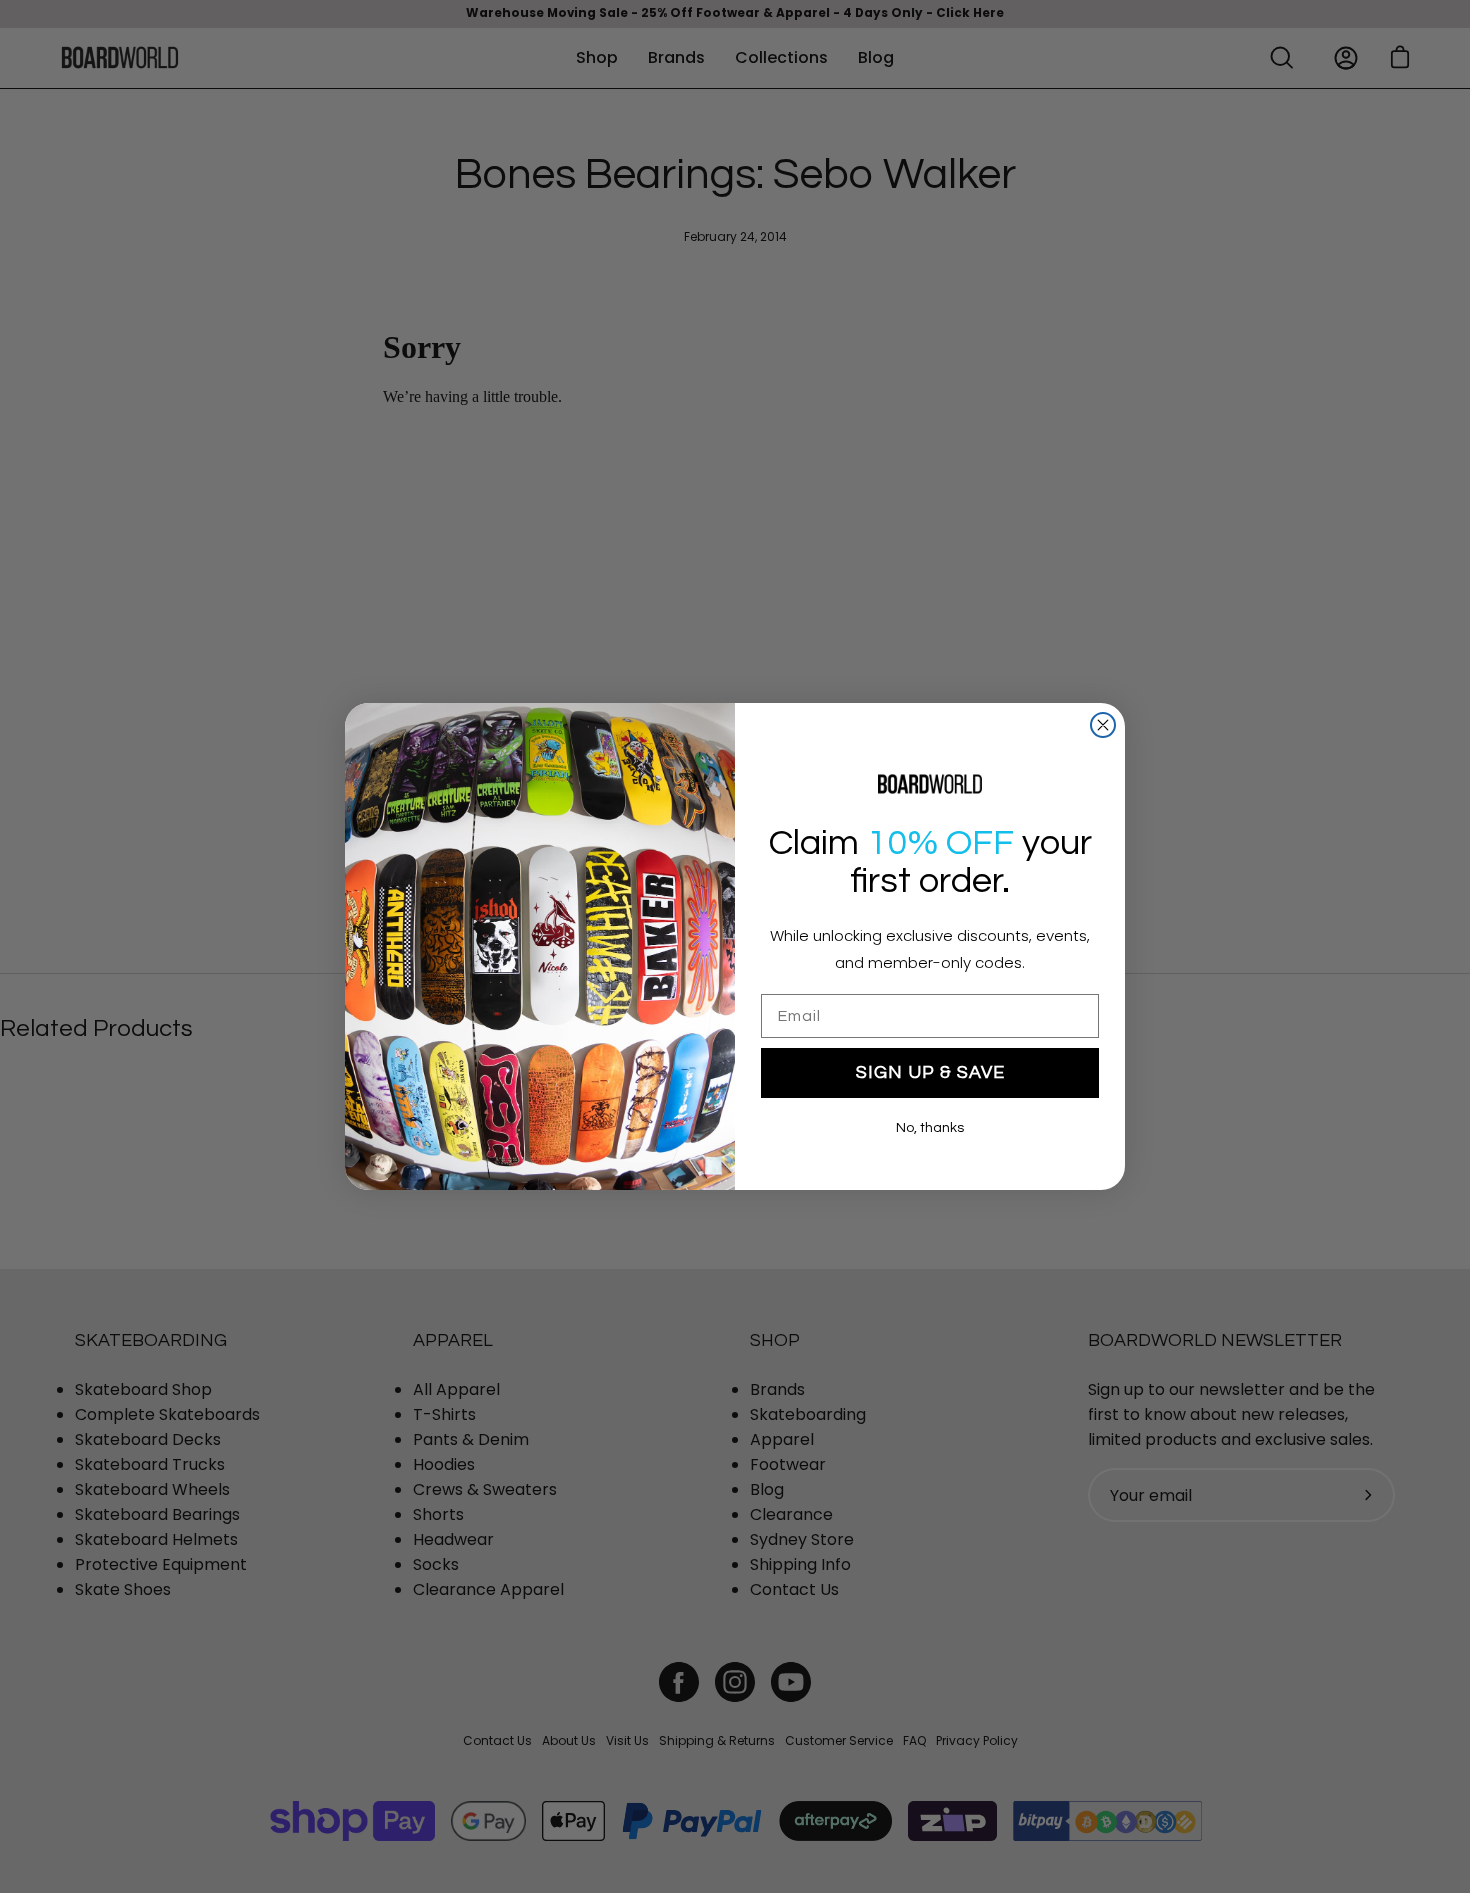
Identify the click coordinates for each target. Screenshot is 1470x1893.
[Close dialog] (1103, 725)
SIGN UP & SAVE (930, 1072)
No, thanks (930, 1128)
